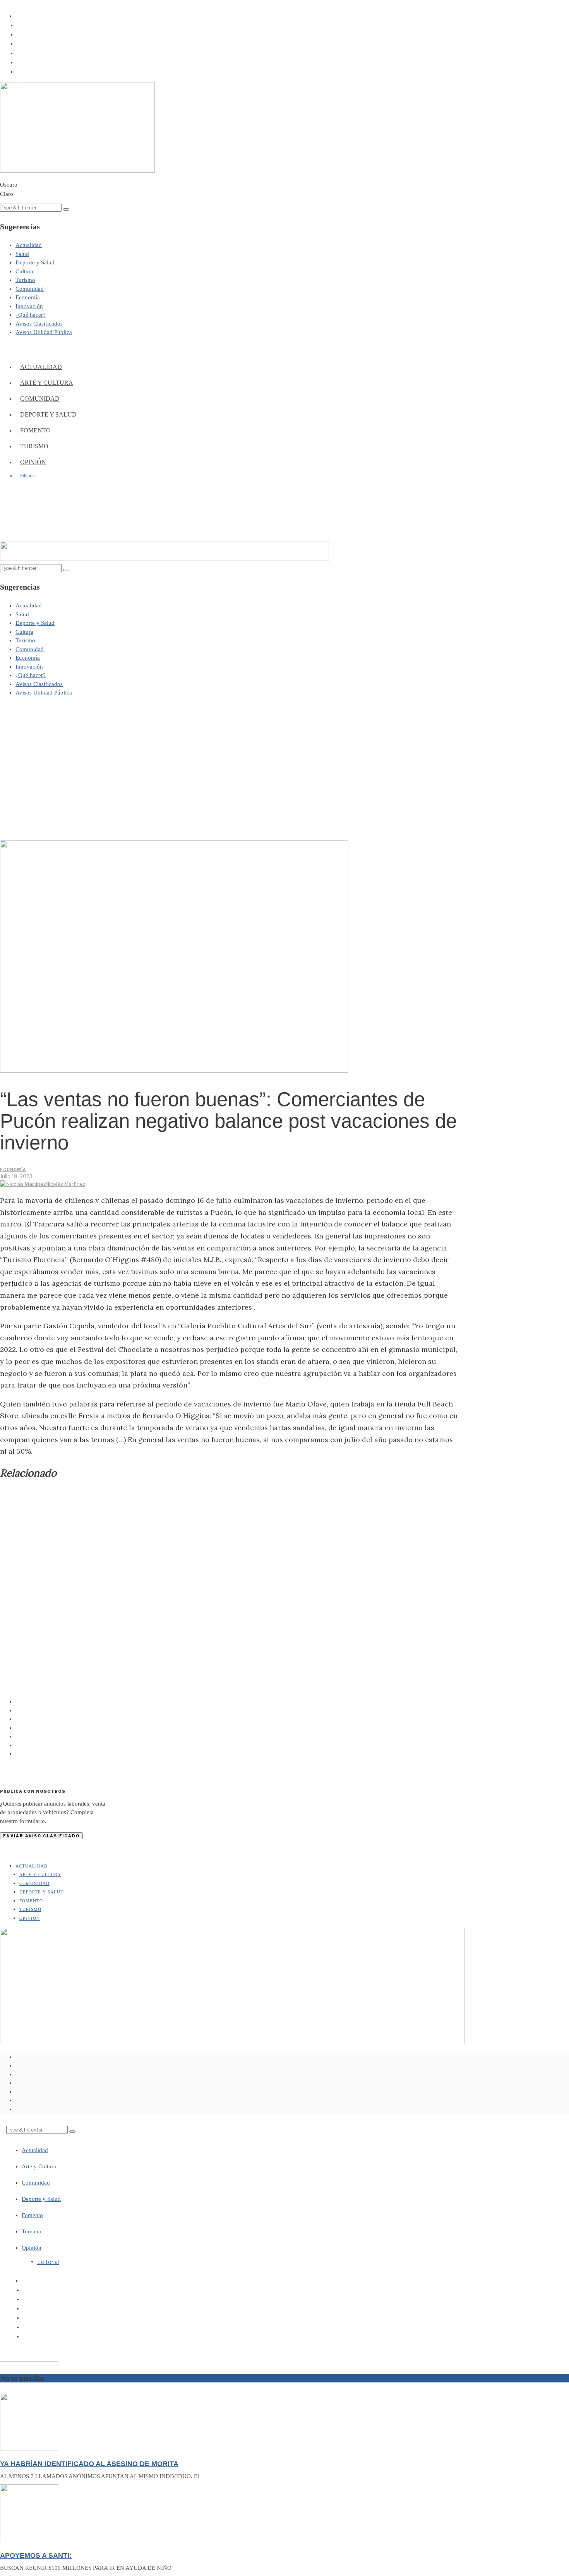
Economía (13, 1170)
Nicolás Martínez (65, 1184)
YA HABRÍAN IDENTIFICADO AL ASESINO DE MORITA (89, 2464)
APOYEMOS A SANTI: (36, 2555)
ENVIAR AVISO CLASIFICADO (41, 1836)
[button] (66, 209)
